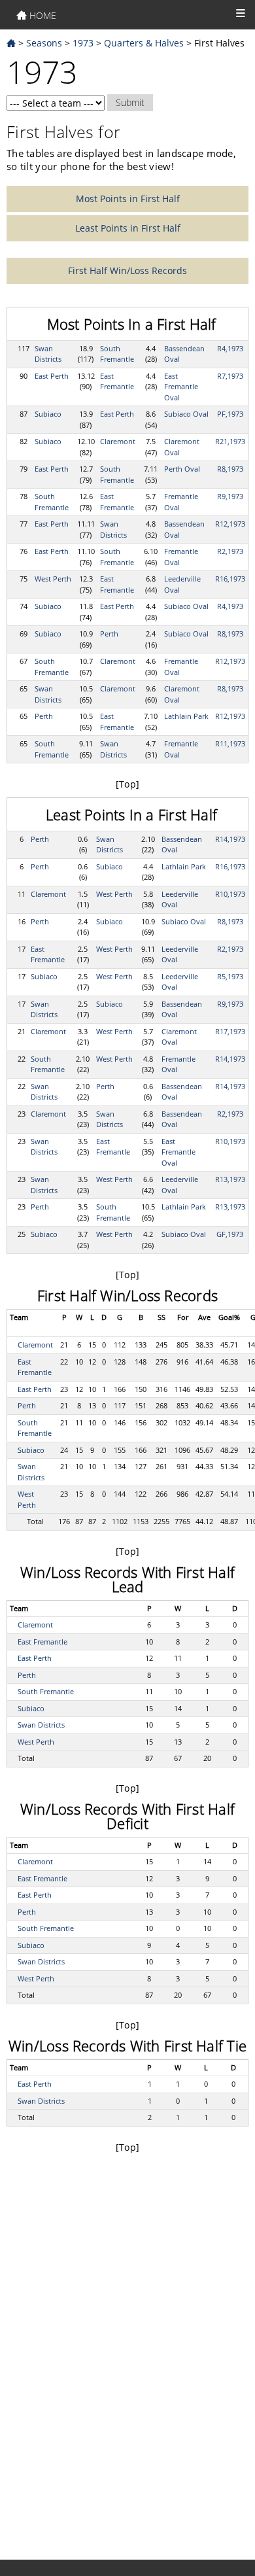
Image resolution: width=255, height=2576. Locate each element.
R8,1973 (230, 469)
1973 (83, 43)
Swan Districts (48, 354)
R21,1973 (230, 441)
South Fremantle (117, 354)
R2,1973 (230, 551)
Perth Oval (182, 469)
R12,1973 (230, 524)
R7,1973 (230, 376)
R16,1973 (230, 579)
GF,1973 (230, 1234)
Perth (109, 634)
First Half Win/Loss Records (127, 270)
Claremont (118, 441)
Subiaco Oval (186, 414)
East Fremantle (117, 381)
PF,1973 (230, 414)
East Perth (52, 376)
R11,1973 (230, 743)
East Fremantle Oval (181, 387)
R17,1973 (230, 1031)
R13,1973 (230, 1179)
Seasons (44, 43)
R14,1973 (230, 839)
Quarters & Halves (144, 43)
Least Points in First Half (128, 228)
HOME (42, 15)
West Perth (53, 579)
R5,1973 (230, 976)
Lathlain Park (186, 716)
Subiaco (48, 414)
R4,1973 (230, 348)
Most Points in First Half (128, 199)
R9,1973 (230, 496)
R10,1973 (230, 894)
